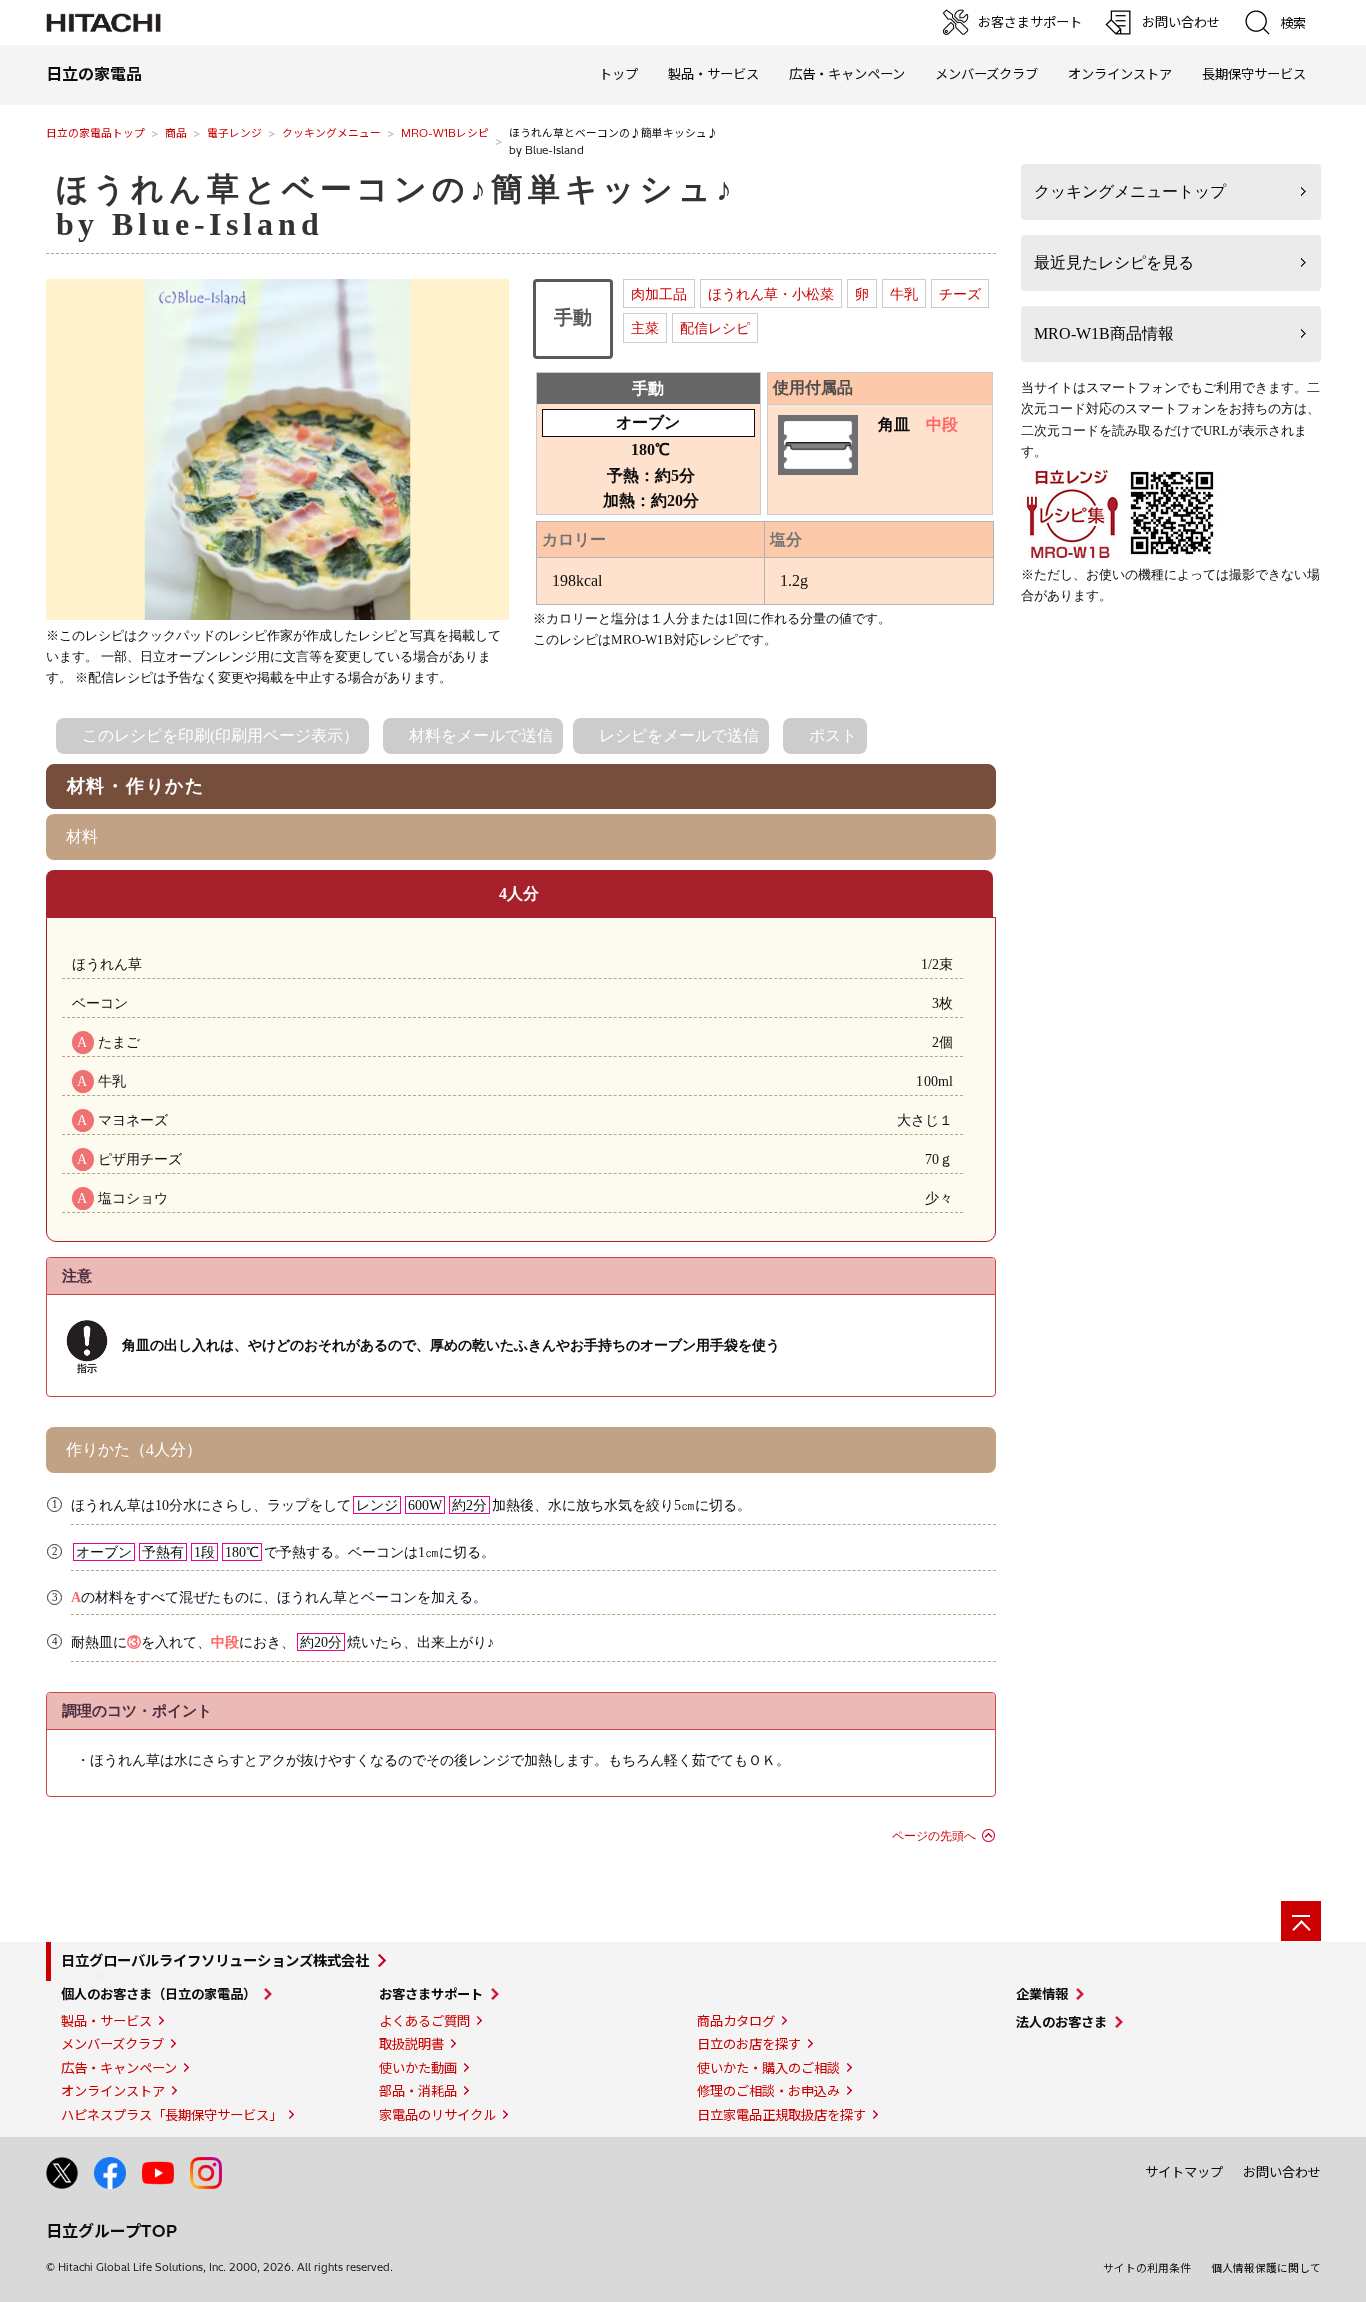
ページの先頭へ (934, 1836)
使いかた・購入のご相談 (768, 2068)
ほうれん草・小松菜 (771, 294)
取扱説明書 (411, 2044)
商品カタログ (736, 2021)
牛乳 (904, 294)
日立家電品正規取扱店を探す (781, 2115)
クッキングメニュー (331, 133)
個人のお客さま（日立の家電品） (158, 1994)
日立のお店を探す (749, 2044)
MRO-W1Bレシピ (445, 133)
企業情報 (1042, 1994)
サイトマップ (1184, 2172)
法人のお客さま (1061, 2022)
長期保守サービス (1254, 74)
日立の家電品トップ (95, 133)
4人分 (519, 893)
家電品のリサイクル (437, 2115)
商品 (176, 133)
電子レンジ (234, 133)
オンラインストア (1120, 74)
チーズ (960, 294)
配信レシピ (715, 328)
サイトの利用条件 (1147, 2268)
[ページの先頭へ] (1301, 1921)
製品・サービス (106, 2021)
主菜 (645, 328)
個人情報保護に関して (1266, 2268)
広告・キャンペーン (119, 2068)
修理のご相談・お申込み (768, 2091)
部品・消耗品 (418, 2091)
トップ (618, 74)
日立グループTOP (111, 2231)
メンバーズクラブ (986, 74)
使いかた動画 (418, 2068)
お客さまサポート (431, 1994)
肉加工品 (659, 294)
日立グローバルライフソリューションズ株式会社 (215, 1961)
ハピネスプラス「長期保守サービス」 (171, 2115)
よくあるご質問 (424, 2021)
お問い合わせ (1282, 2172)
